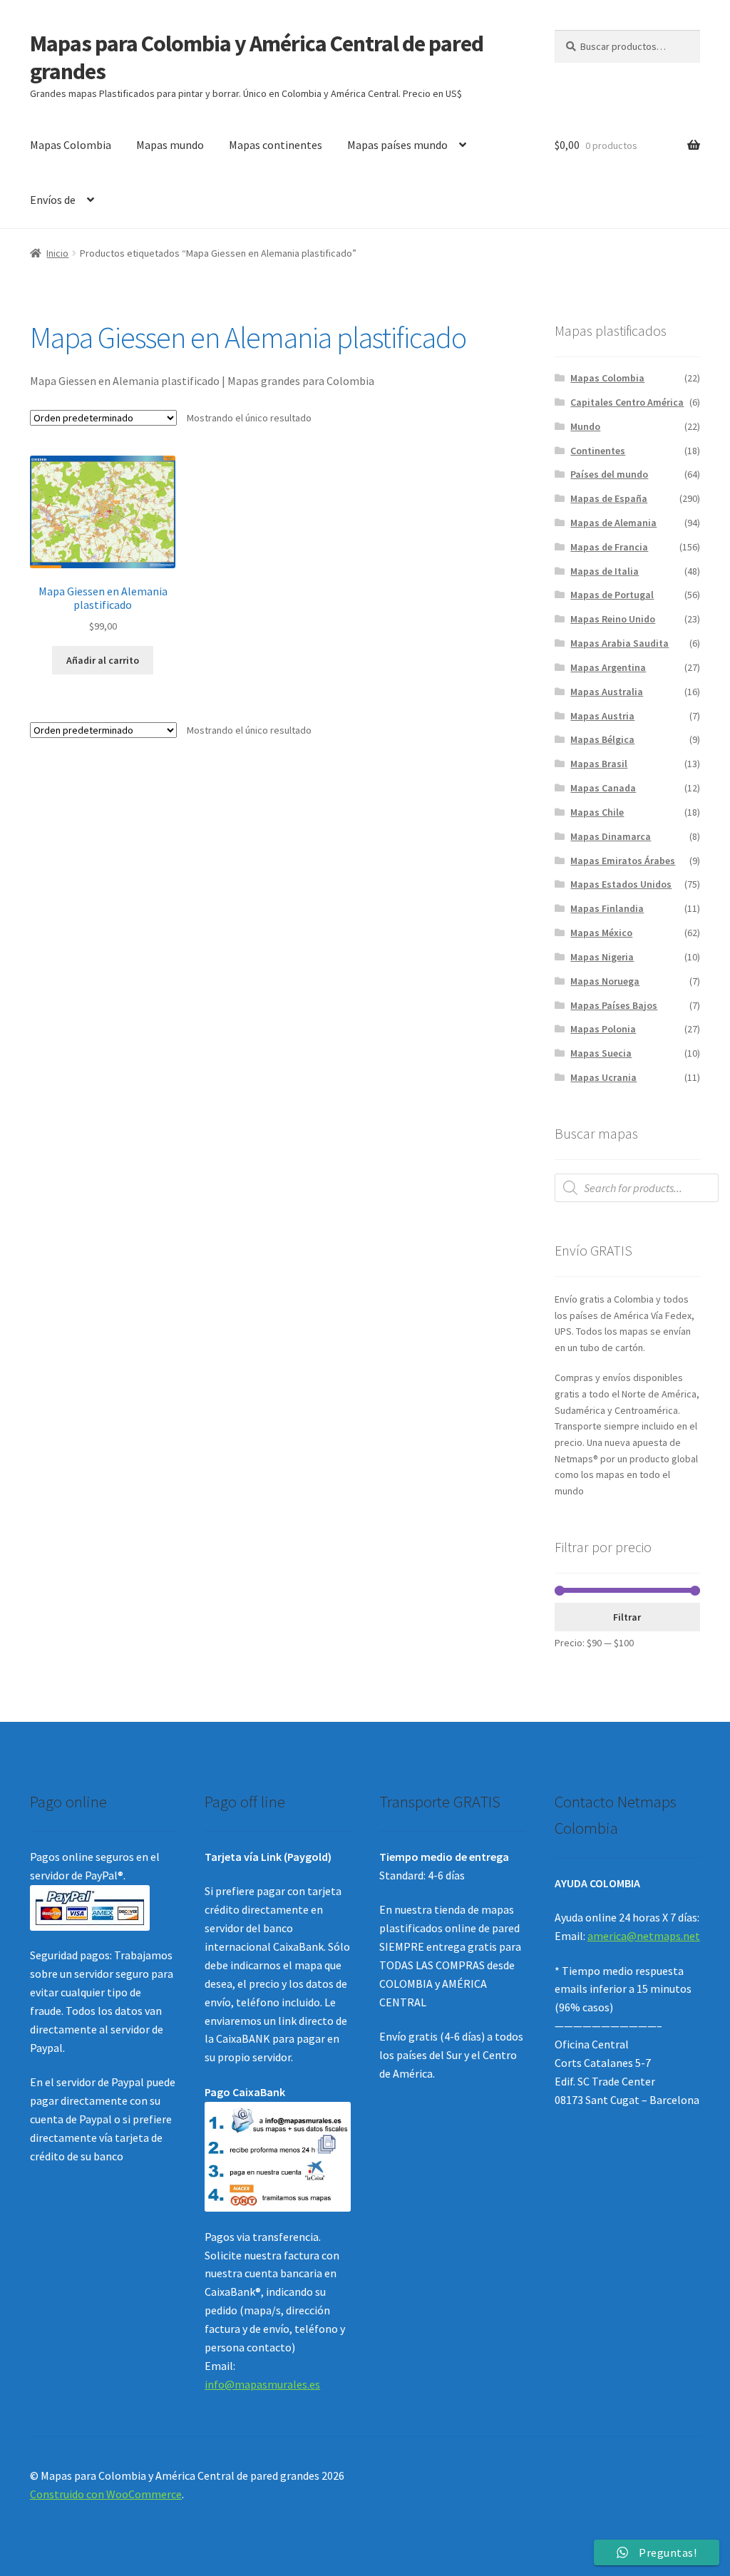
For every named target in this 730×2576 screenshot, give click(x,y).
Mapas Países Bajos (614, 1005)
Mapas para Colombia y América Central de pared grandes (257, 57)
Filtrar (627, 1617)
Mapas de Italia (605, 571)
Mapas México (601, 933)
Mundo (585, 426)
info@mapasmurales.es (262, 2384)
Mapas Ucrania (603, 1077)
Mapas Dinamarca (611, 836)
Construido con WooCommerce (106, 2494)
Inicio (57, 253)
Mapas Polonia (603, 1029)
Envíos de (53, 200)
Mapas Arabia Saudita (620, 643)
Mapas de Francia (609, 547)
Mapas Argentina (608, 667)
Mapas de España (609, 498)
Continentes (598, 451)
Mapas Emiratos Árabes (623, 861)
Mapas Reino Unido (613, 619)
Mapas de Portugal (612, 595)
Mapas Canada (603, 788)
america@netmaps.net (644, 1936)
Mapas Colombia (71, 145)
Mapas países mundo (397, 145)
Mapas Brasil (599, 764)
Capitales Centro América (627, 402)
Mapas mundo (170, 145)
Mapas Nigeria (602, 957)
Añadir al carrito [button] (103, 660)
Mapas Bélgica (602, 739)
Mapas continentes (276, 145)
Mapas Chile (597, 812)
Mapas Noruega (605, 981)
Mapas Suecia (601, 1053)
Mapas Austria (602, 716)
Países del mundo (609, 474)
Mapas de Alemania (613, 523)
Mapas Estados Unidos (621, 884)
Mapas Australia (607, 692)
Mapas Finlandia (607, 908)
